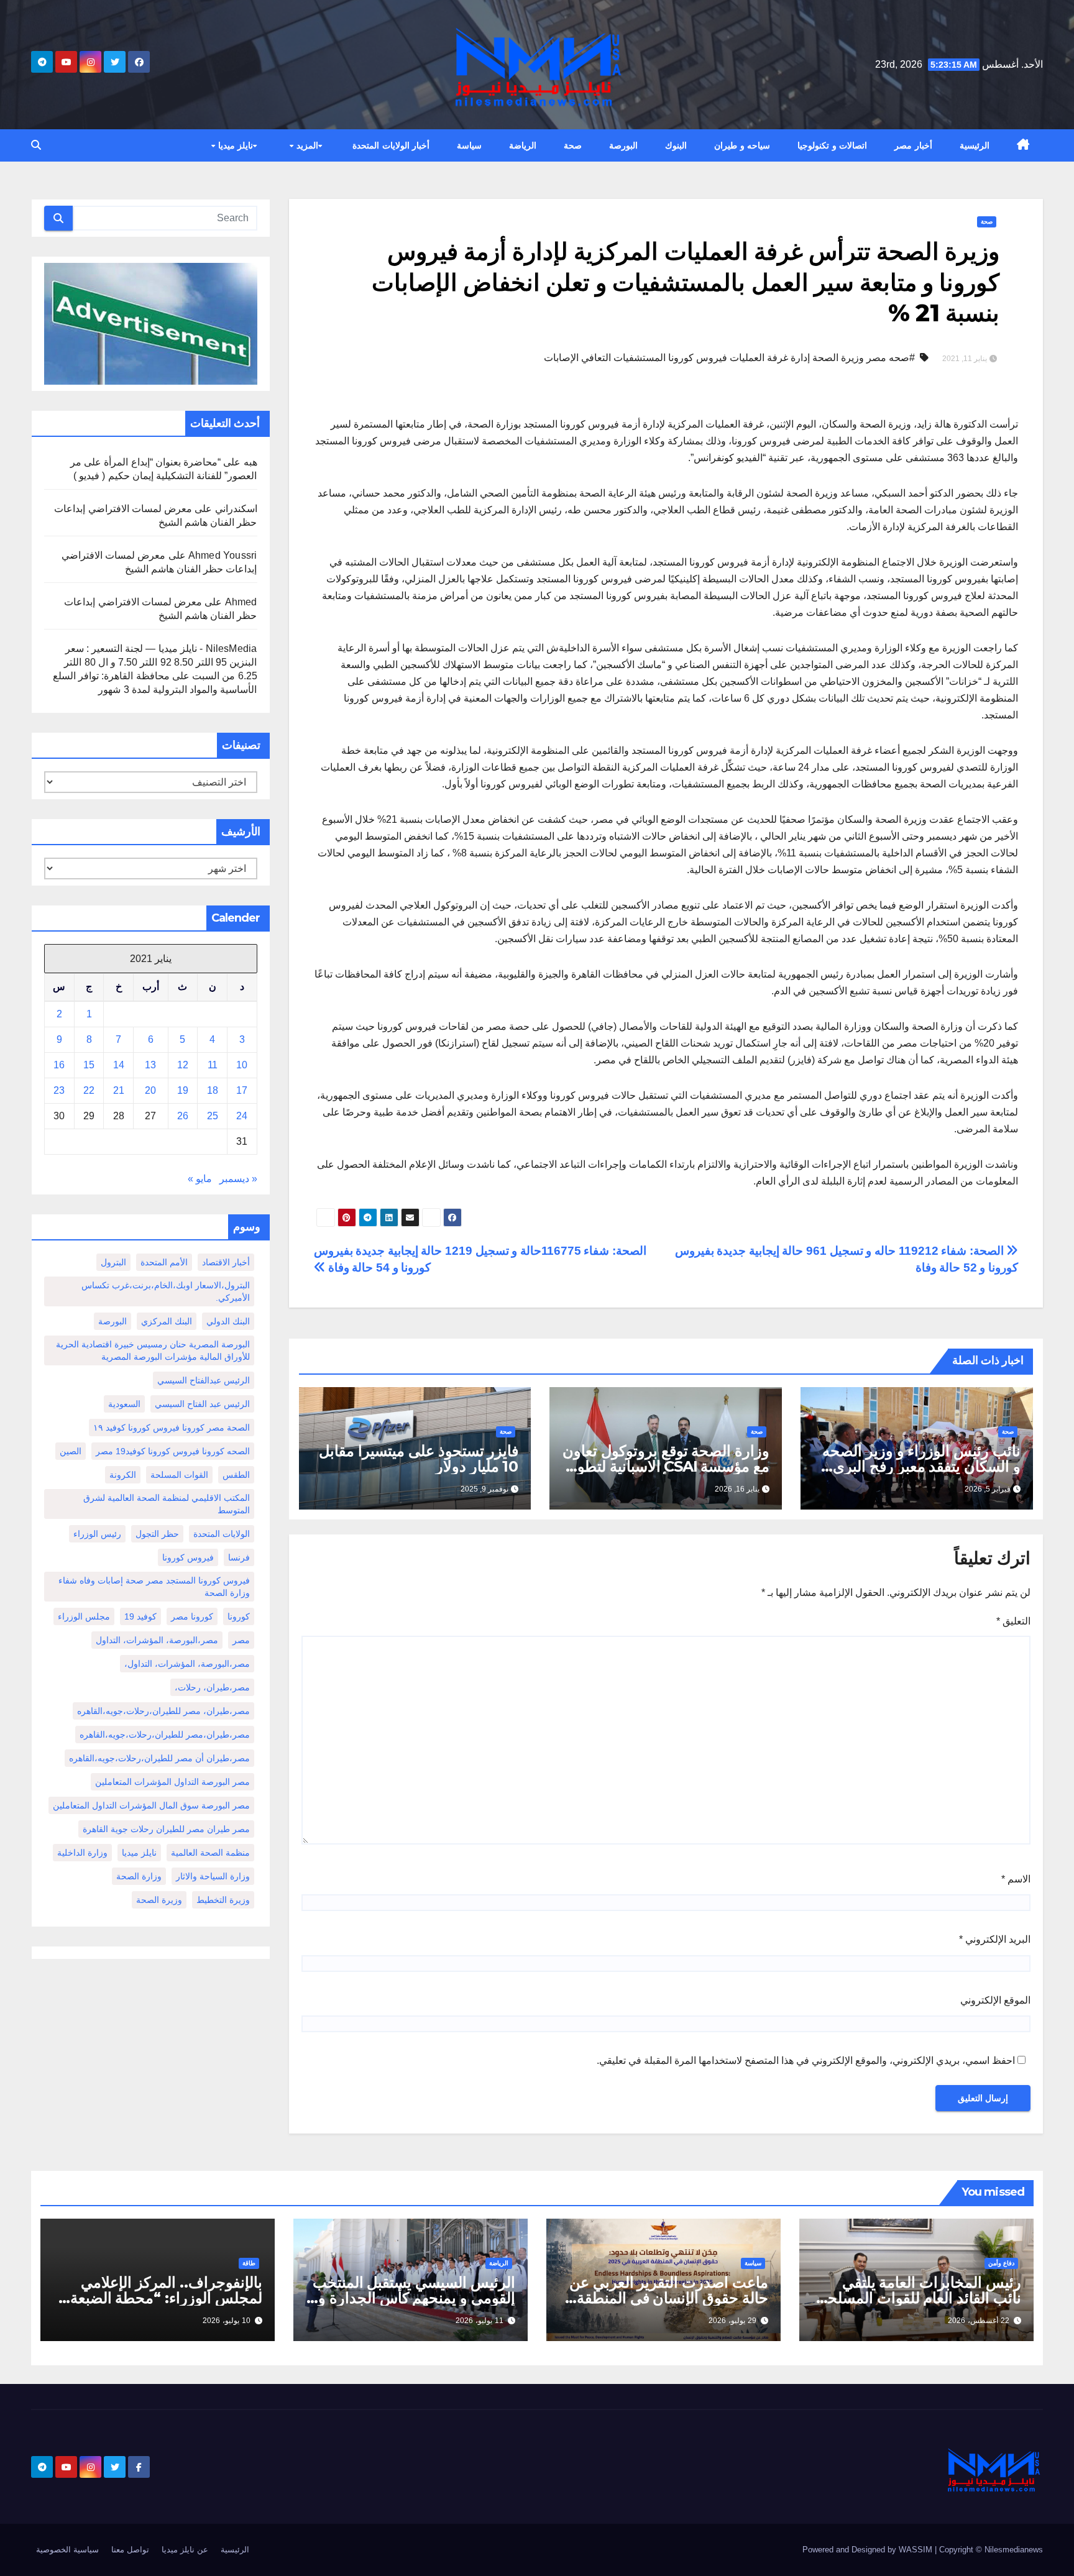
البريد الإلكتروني (995, 1939)
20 (150, 1090)
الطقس (236, 1475)
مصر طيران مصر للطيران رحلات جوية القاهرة (166, 1829)
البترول (113, 1262)
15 (89, 1065)
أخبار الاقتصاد (226, 1262)
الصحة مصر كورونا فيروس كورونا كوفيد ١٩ (172, 1428)
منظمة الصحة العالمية (210, 1853)
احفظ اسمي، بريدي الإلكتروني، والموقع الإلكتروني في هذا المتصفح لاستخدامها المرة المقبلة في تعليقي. (806, 2060)
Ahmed (241, 602)
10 (242, 1065)
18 (213, 1090)
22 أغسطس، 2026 (979, 2321)
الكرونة (123, 1475)
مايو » (200, 1179)
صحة (573, 145)
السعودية (124, 1404)
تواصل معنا (130, 2550)
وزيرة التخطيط (223, 1900)
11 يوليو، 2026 (480, 2321)
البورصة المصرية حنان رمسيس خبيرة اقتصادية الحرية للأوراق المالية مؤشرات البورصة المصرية (153, 1350)
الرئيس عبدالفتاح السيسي (204, 1380)
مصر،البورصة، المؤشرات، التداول (157, 1640)
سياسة (469, 145)
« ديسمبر (238, 1179)
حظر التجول (157, 1534)
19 (183, 1090)
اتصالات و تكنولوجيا (832, 145)
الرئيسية (975, 145)
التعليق (1013, 1621)
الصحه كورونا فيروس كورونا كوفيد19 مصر (173, 1451)
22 (89, 1090)
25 (213, 1116)
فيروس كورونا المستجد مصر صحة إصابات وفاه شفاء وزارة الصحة (154, 1587)
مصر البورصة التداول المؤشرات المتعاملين (172, 1782)
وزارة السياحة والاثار (213, 1876)
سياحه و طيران (742, 145)
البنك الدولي (228, 1321)
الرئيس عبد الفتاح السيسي (202, 1404)
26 (183, 1116)
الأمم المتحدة (164, 1262)
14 (119, 1065)
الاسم (1016, 1879)
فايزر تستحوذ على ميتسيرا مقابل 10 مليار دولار (419, 1459)
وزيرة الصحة (159, 1900)
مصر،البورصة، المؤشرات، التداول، (187, 1664)
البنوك (676, 145)
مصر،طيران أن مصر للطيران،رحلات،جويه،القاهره (159, 1758)
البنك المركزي (167, 1321)
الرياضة (523, 145)
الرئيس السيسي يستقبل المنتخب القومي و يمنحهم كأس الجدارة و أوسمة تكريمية (414, 2298)
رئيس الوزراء (97, 1534)
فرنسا (239, 1557)
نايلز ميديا (234, 145)
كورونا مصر (192, 1616)
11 (213, 1065)
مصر (241, 1640)
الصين (71, 1451)
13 (150, 1065)
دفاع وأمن (1001, 2263)
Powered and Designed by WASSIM (869, 2550)
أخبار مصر (913, 145)
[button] (36, 145)
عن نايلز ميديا (185, 2550)
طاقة (249, 2263)
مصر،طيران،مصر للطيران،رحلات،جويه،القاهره (165, 1735)
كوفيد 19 (140, 1616)
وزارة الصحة (139, 1876)
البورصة (623, 145)
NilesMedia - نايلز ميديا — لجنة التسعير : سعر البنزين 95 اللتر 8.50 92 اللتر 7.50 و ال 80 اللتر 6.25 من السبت (160, 662)
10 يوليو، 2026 (227, 2321)
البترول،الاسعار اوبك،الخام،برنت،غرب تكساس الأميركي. (166, 1291)
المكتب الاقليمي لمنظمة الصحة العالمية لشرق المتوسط (167, 1504)
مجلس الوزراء (84, 1616)
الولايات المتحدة (222, 1534)
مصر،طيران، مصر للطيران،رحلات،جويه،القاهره (163, 1711)
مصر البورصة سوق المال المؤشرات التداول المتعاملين (151, 1805)
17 (242, 1090)
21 (119, 1090)
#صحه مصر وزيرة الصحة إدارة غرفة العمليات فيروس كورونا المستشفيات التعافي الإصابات (729, 358)
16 (59, 1065)
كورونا (239, 1616)
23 (59, 1090)
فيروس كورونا (188, 1557)
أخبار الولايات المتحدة (391, 145)
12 (183, 1065)
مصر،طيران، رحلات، (212, 1687)
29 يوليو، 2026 (732, 2321)
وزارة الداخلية (82, 1853)
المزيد (306, 145)
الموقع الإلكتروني (995, 2000)
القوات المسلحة (179, 1475)
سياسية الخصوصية (67, 2550)
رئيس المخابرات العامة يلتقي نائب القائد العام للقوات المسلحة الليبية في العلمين (920, 2298)
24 (242, 1116)
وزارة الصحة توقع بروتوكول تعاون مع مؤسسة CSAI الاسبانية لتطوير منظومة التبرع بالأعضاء (666, 1466)
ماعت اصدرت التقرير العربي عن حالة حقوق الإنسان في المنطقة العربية (669, 2298)
